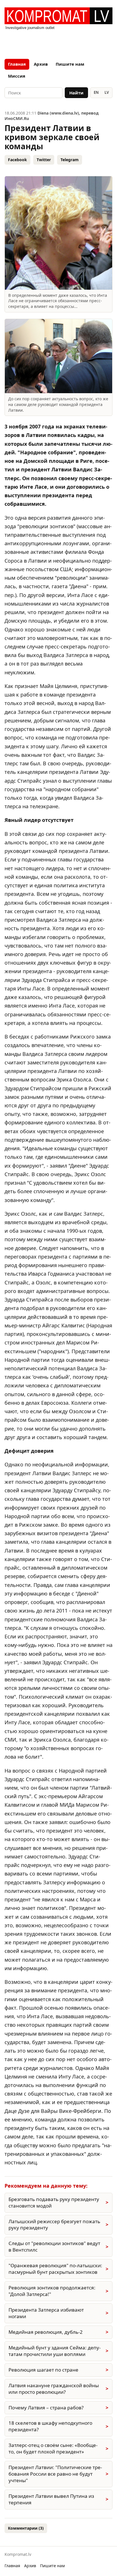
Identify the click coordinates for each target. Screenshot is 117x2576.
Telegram (70, 160)
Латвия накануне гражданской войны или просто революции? (54, 2389)
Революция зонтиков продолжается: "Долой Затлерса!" (52, 2291)
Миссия (17, 76)
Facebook (17, 160)
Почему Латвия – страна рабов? (46, 2408)
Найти (76, 93)
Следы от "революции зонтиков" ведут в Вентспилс (54, 2247)
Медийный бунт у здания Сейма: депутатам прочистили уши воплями (55, 2351)
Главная (17, 64)
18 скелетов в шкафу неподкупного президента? (50, 2426)
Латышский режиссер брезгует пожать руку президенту (54, 2225)
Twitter (44, 160)
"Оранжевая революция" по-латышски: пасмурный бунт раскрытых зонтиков (55, 2269)
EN (96, 92)
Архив (41, 64)
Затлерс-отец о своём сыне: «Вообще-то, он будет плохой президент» (53, 2448)
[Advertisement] (58, 43)
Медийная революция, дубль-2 (46, 2332)
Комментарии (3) (26, 2528)
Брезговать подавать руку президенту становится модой (54, 2202)
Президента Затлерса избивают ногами (46, 2313)
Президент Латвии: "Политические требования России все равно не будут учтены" (55, 2474)
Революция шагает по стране (43, 2370)
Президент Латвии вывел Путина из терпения (51, 2499)
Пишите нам (70, 64)
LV (107, 92)
